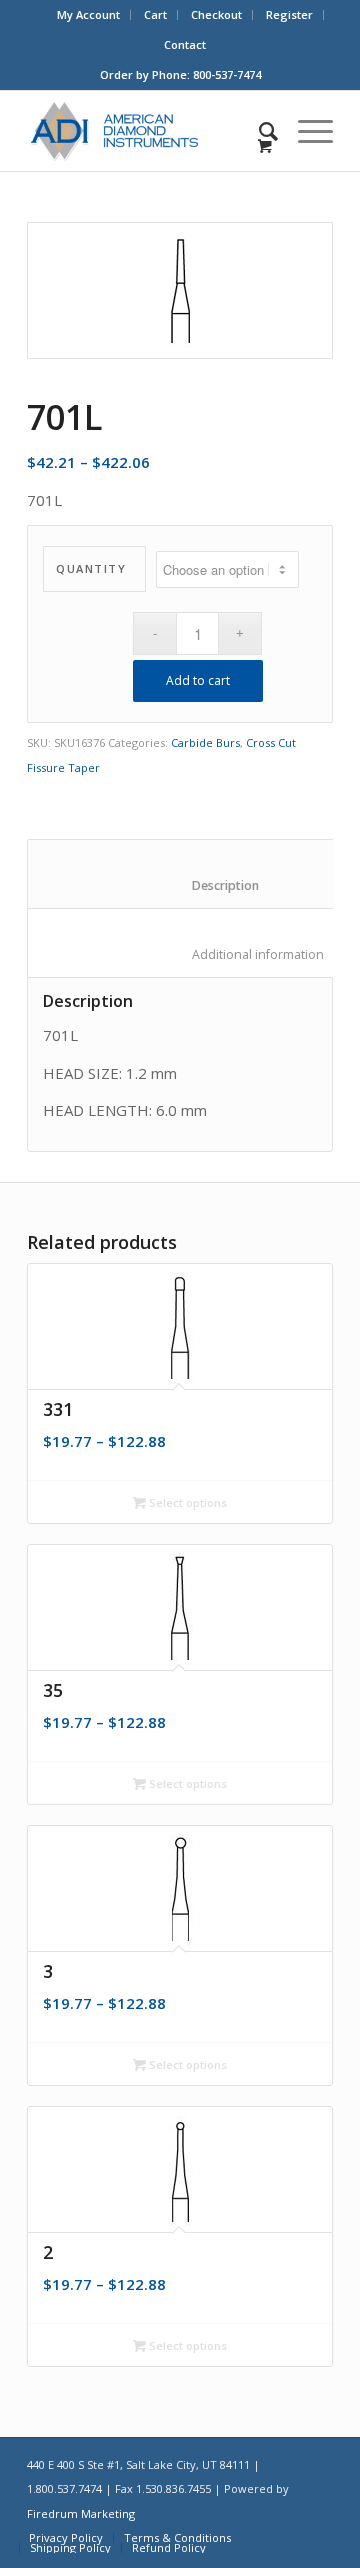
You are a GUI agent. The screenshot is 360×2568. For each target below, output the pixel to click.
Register (289, 14)
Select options (186, 1502)
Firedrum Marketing (81, 2513)
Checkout (216, 14)
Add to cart (198, 680)
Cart (155, 14)
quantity (91, 568)
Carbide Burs (205, 742)
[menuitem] (89, 15)
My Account (88, 14)
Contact (185, 44)
